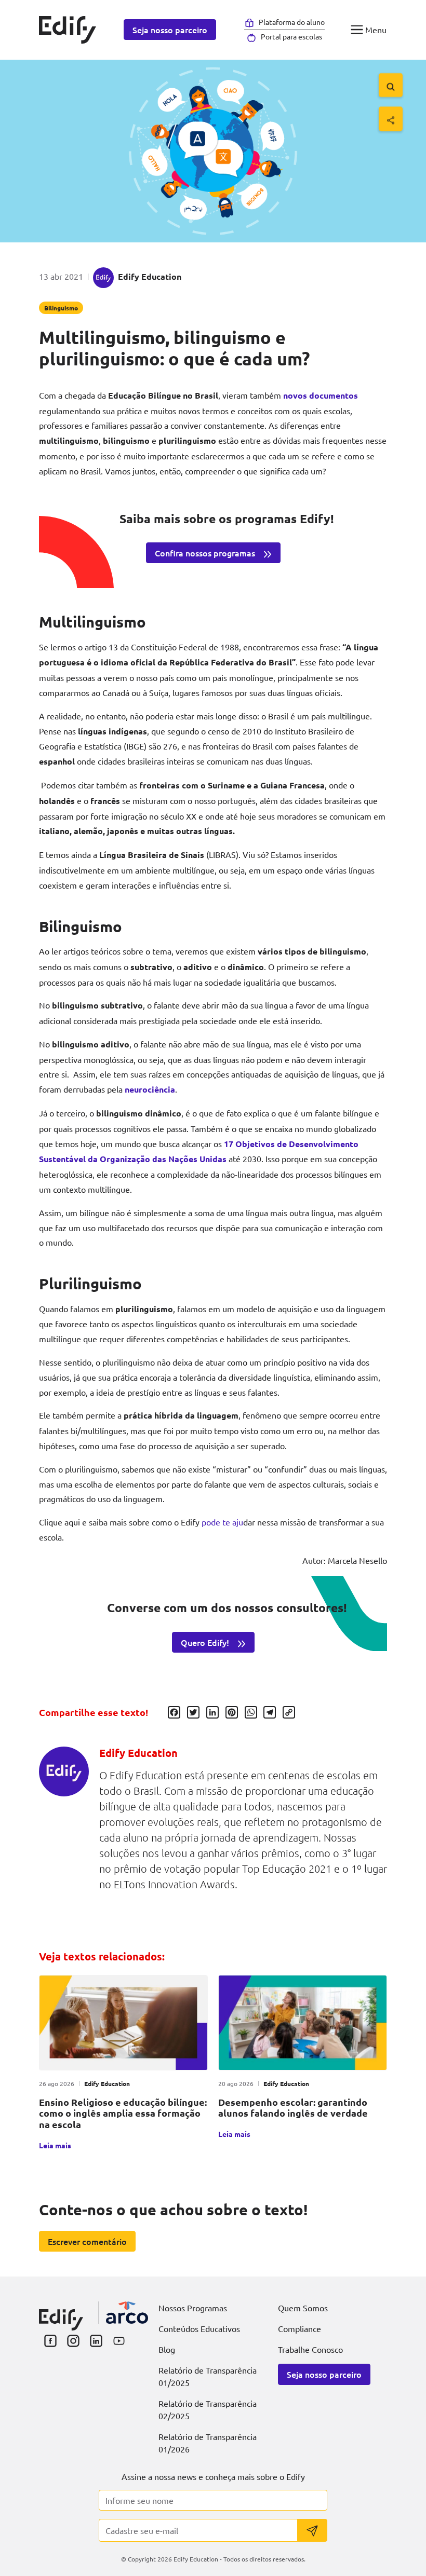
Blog (167, 2349)
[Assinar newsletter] (312, 2530)
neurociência (150, 1089)
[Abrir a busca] (391, 85)
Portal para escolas (291, 36)
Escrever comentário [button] (87, 2241)
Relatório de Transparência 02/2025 (208, 2409)
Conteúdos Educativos (199, 2328)
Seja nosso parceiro (170, 30)
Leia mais (55, 2145)
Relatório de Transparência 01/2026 (208, 2443)
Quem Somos (303, 2308)
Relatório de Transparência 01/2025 (208, 2376)
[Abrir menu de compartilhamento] (391, 119)
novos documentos (321, 395)
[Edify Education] (61, 2313)
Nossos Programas (193, 2308)
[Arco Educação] (127, 2313)
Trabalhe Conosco (310, 2349)
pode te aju (222, 1522)
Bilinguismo (61, 308)
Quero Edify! (205, 1642)
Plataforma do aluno (292, 22)
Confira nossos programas (205, 553)
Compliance (299, 2328)
